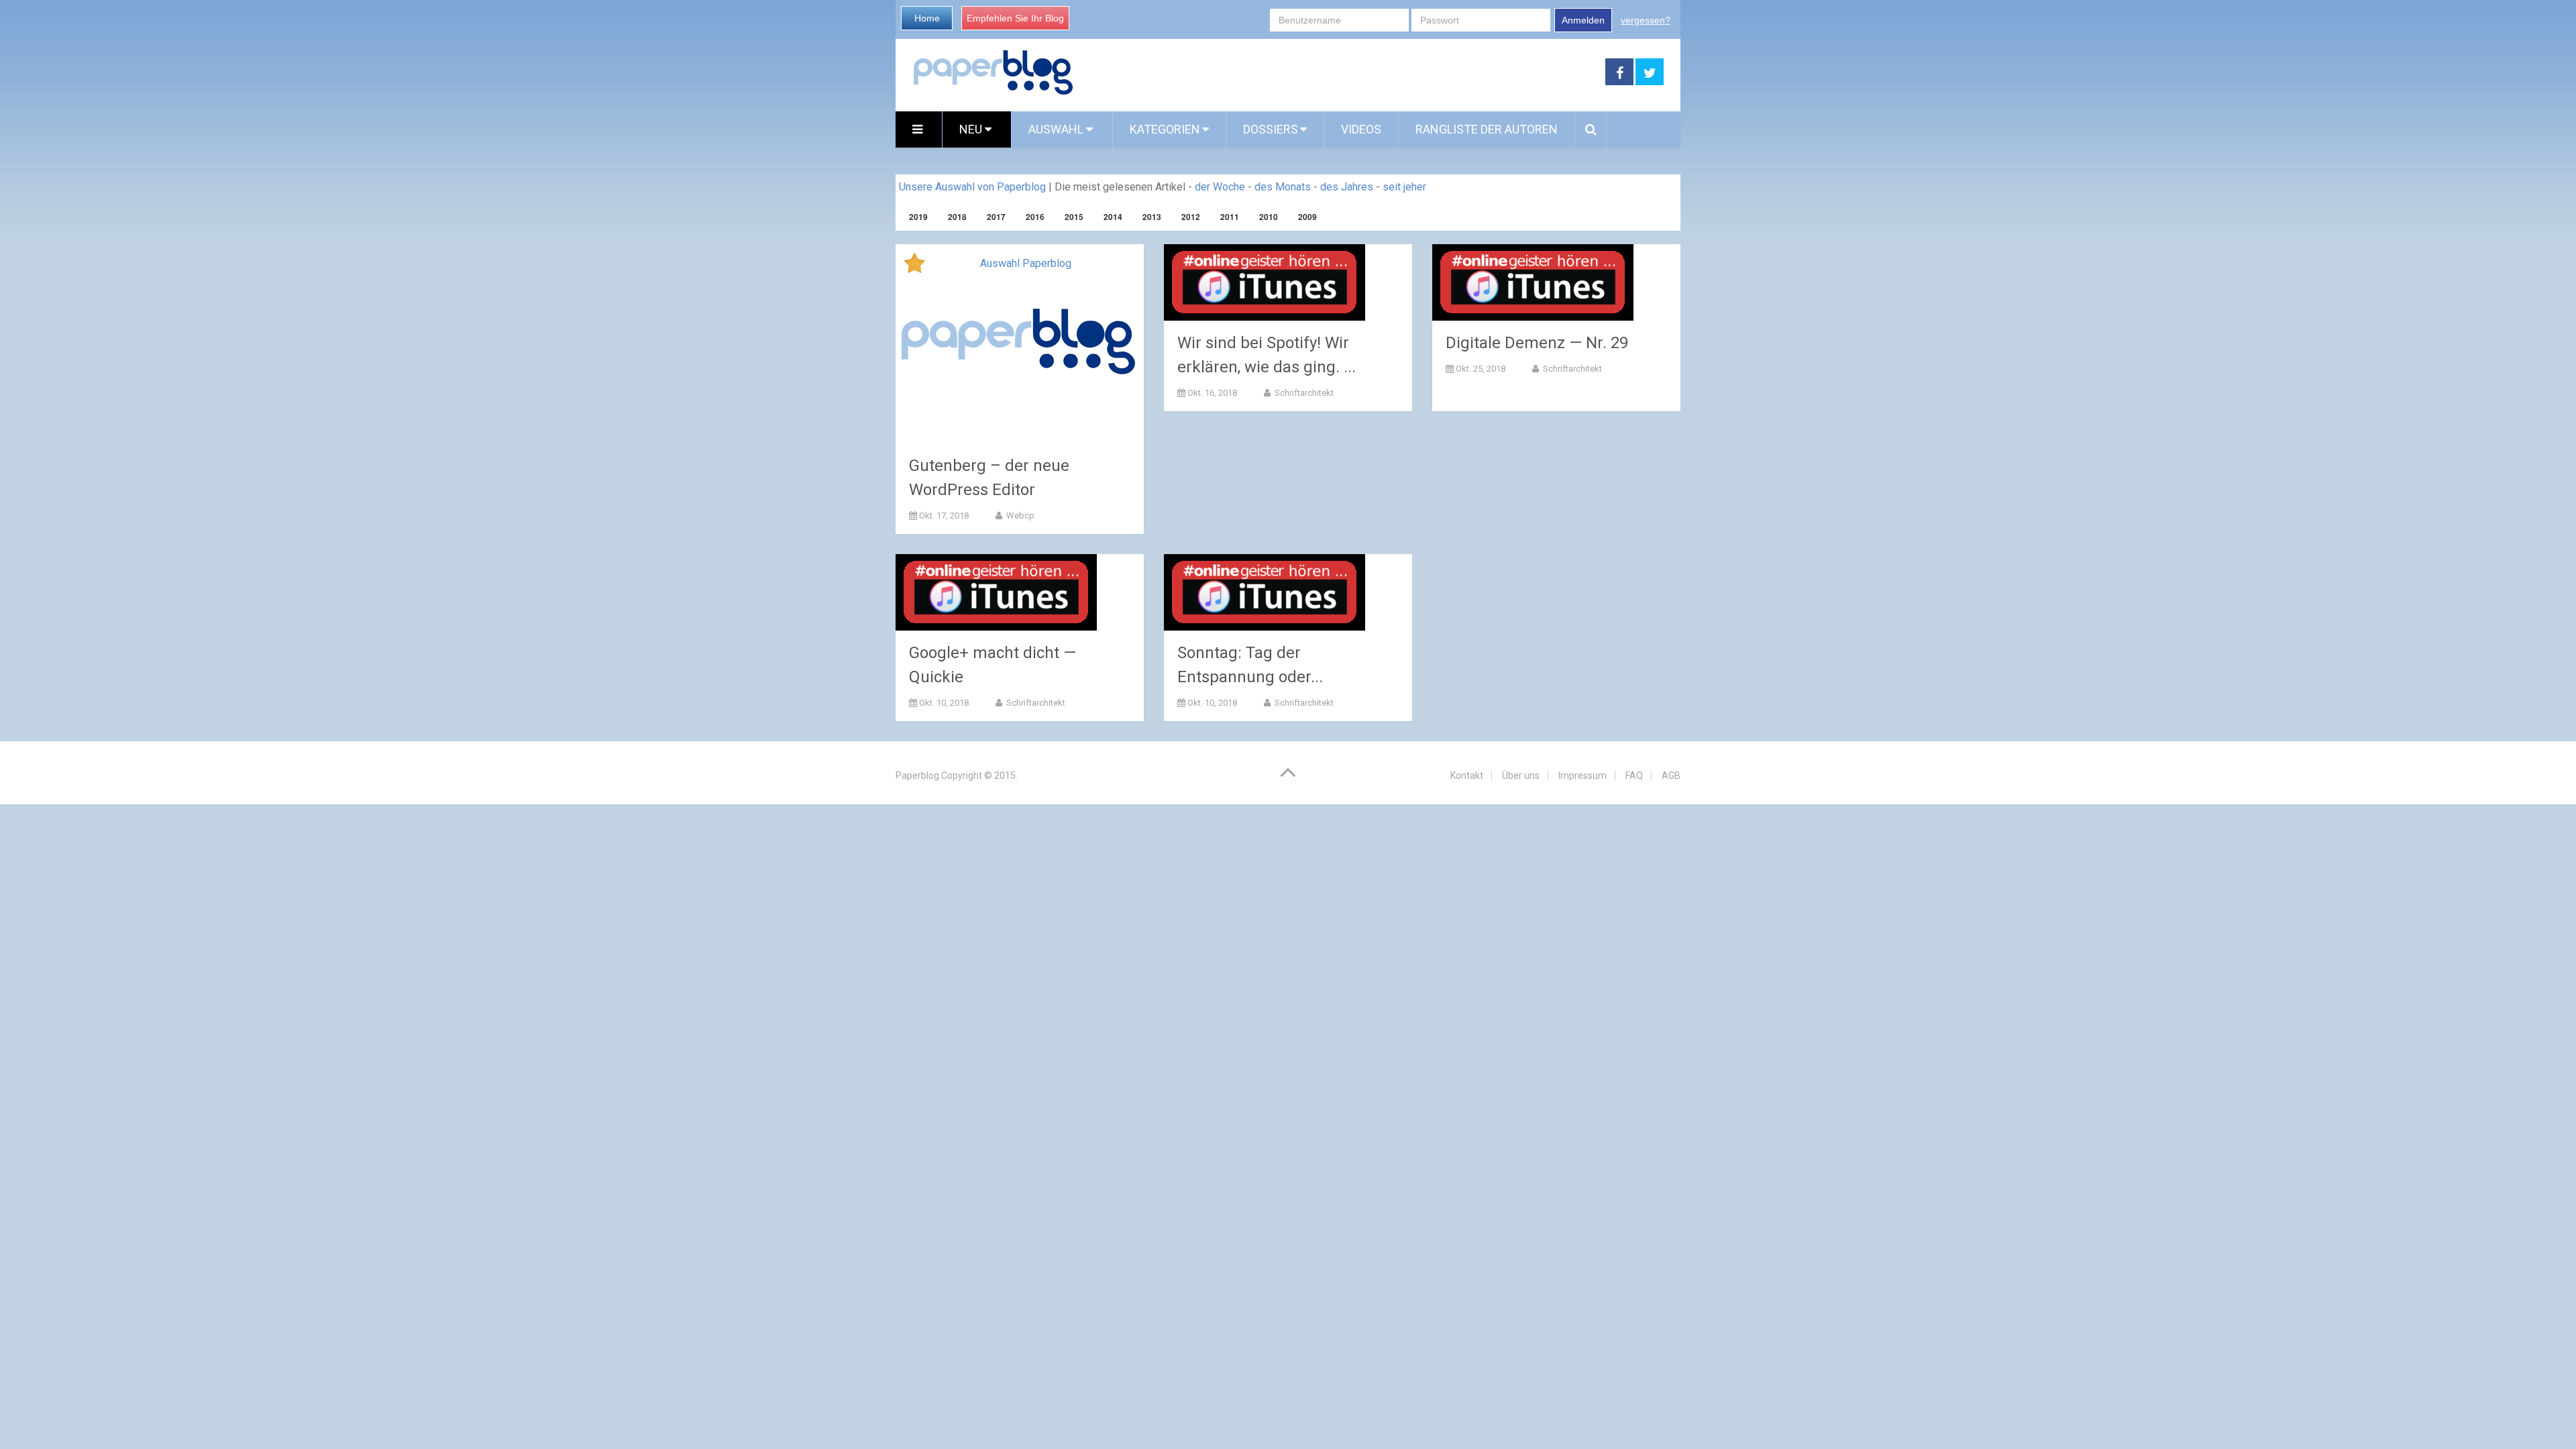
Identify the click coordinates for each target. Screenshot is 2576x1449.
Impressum (1582, 775)
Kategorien (1165, 129)
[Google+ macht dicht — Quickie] (996, 592)
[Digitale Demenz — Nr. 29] (1533, 282)
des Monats (1283, 187)
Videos (1361, 129)
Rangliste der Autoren (1487, 129)
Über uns (1521, 775)
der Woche (1220, 187)
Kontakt (1467, 775)
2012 (1191, 217)
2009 (1307, 217)
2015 (1074, 217)
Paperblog (917, 775)
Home (927, 18)
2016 (1035, 217)
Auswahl (1057, 129)
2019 (918, 217)
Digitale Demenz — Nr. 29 (1537, 343)
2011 (1230, 217)
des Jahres (1347, 187)
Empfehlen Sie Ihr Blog (1015, 18)
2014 (1113, 217)
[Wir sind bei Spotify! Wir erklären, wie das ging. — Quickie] (1265, 282)
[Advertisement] (1340, 72)
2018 (957, 217)
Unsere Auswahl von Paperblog (972, 187)
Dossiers (1271, 129)
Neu (972, 129)
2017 (996, 217)
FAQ (1634, 775)
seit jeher (1404, 187)
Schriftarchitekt (1303, 393)
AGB (1671, 775)
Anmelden (1583, 20)
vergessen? (1646, 20)
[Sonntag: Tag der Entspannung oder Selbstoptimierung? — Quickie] (1265, 592)
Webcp (1019, 516)
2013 (1152, 217)
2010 (1269, 217)
